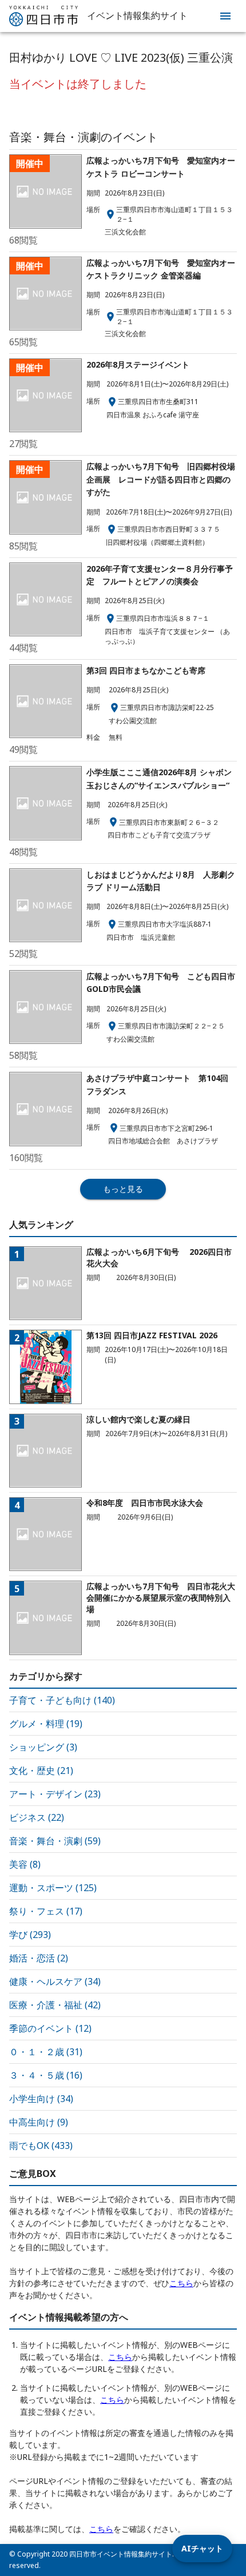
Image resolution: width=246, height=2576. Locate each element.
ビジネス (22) (37, 1817)
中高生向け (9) (39, 2122)
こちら (181, 2283)
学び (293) (30, 1935)
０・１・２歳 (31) (46, 2052)
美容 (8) (25, 1864)
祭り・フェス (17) (46, 1911)
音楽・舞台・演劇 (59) (55, 1841)
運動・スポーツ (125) (53, 1888)
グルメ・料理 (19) (46, 1724)
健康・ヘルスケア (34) (55, 1981)
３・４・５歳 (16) (46, 2075)
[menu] (225, 16)
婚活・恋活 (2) (39, 1958)
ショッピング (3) (43, 1747)
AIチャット (202, 2548)
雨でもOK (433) (41, 2146)
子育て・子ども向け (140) (62, 1700)
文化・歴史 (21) (41, 1770)
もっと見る (123, 1189)
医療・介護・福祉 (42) (55, 2005)
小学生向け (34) (41, 2099)
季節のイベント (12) (50, 2028)
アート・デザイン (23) (55, 1794)
